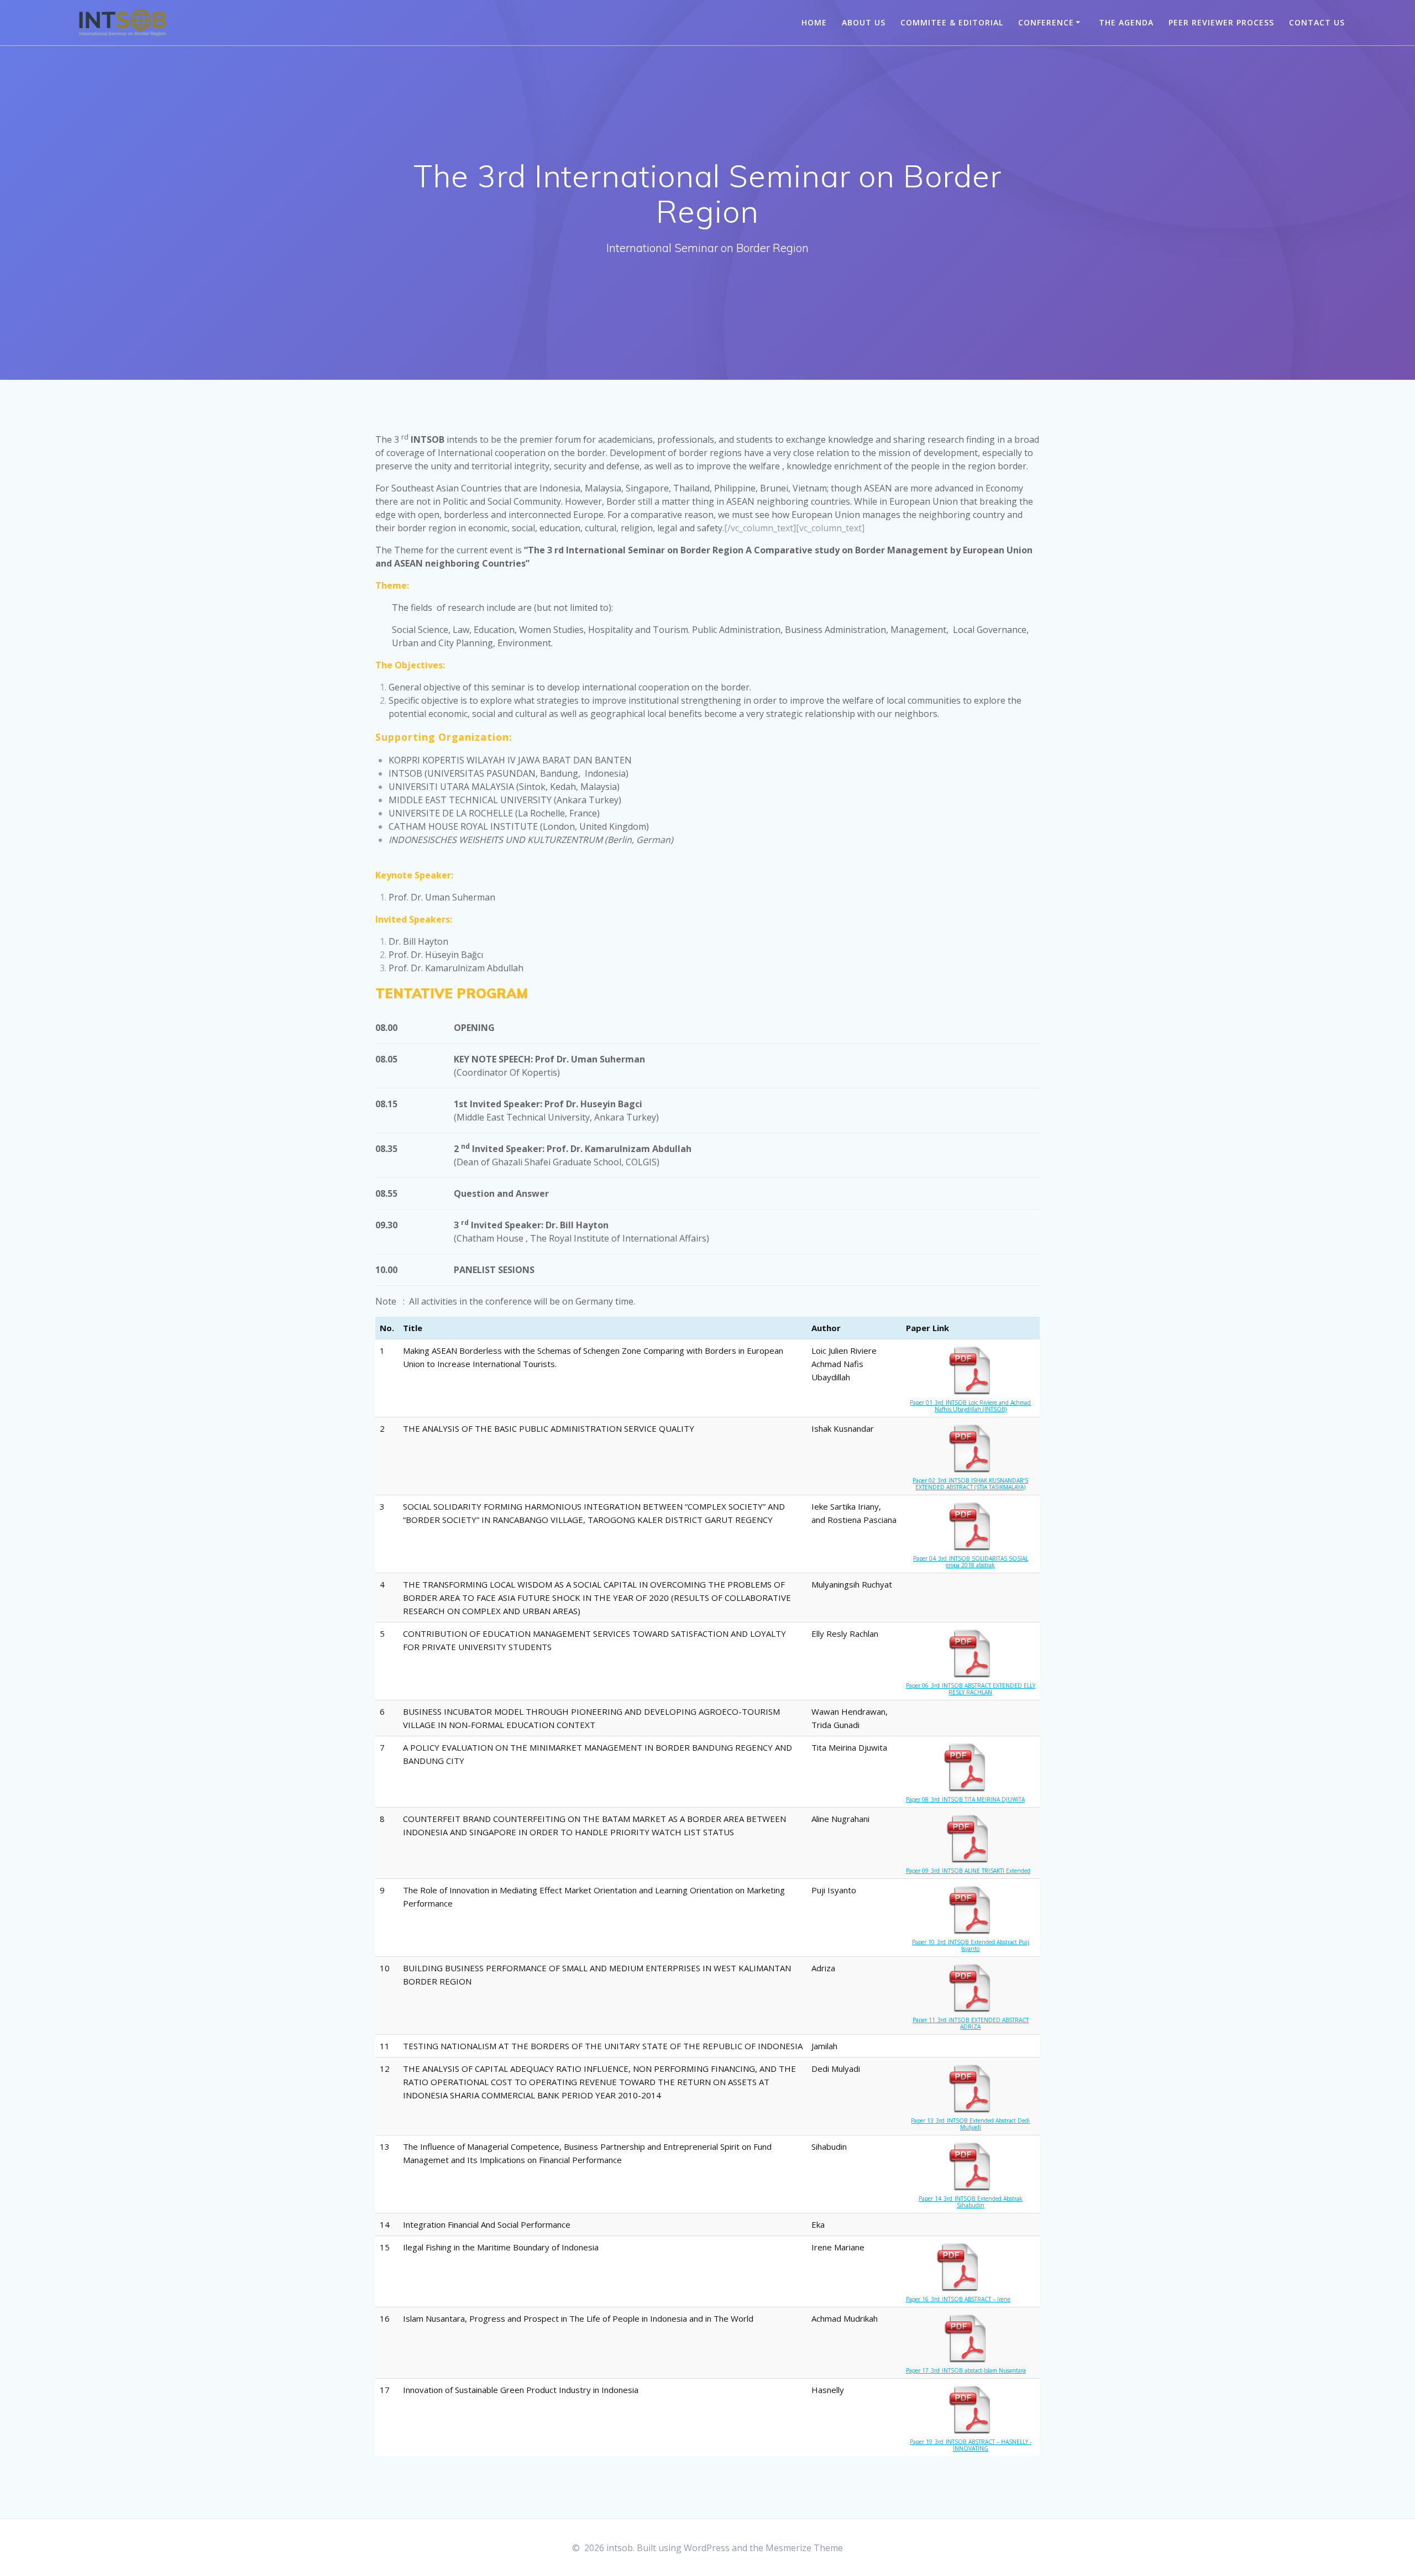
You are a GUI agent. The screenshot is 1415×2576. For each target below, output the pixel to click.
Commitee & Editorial (952, 22)
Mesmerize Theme (804, 2548)
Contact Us (1317, 22)
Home (814, 22)
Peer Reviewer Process (1221, 22)
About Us (864, 22)
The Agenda (1126, 22)
